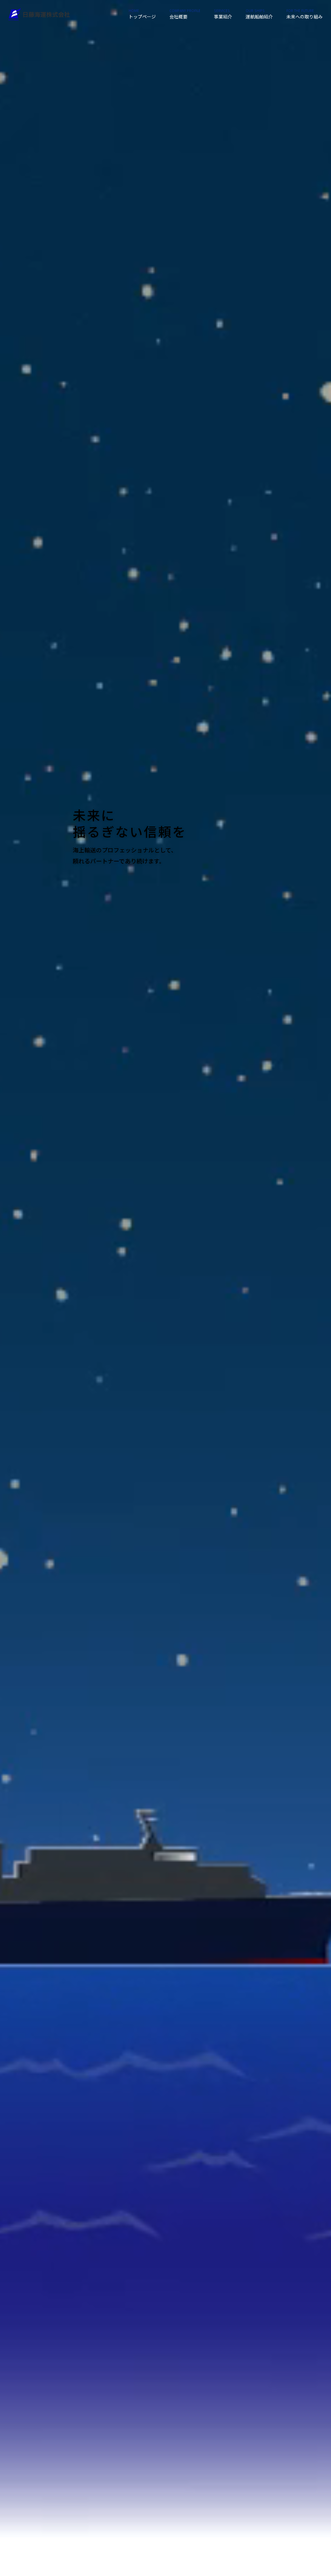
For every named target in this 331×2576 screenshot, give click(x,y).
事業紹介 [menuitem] (223, 14)
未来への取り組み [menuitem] (304, 14)
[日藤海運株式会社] (39, 14)
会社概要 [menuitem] (185, 14)
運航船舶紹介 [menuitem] (259, 14)
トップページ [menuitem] (142, 14)
